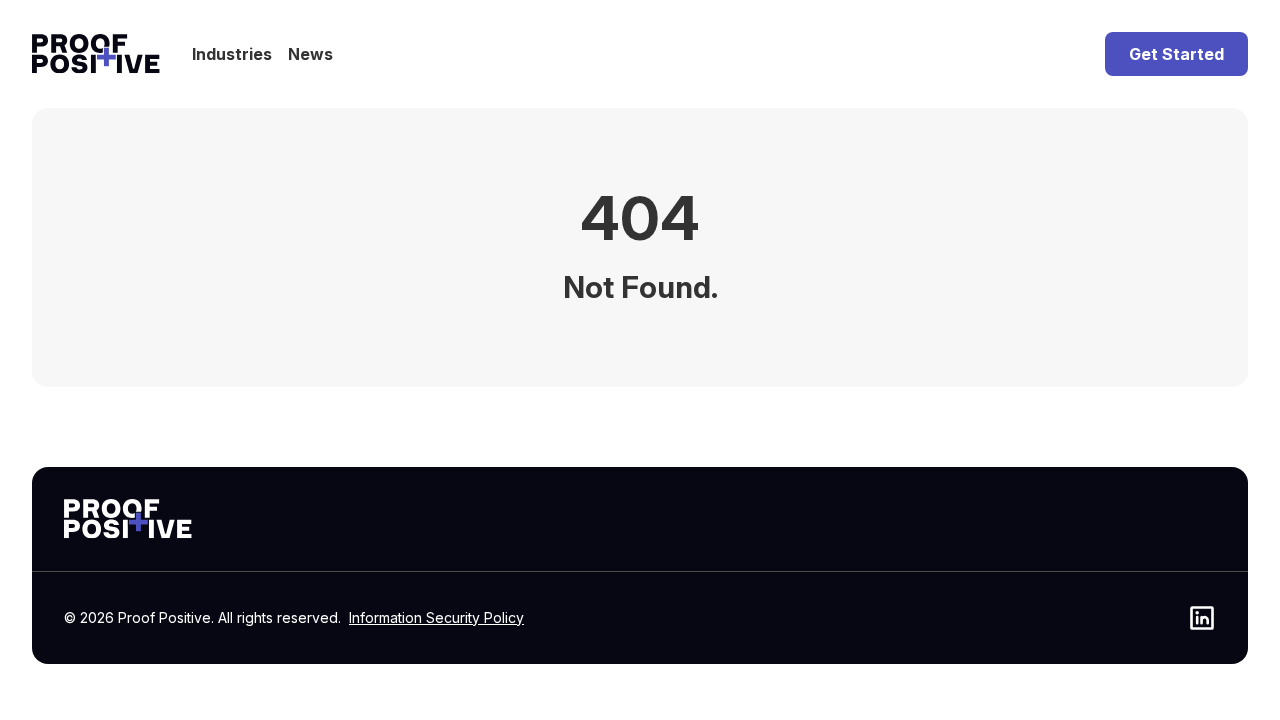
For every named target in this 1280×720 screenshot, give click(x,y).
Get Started (1176, 54)
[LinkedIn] (1202, 618)
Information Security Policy (436, 617)
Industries (232, 54)
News (310, 54)
